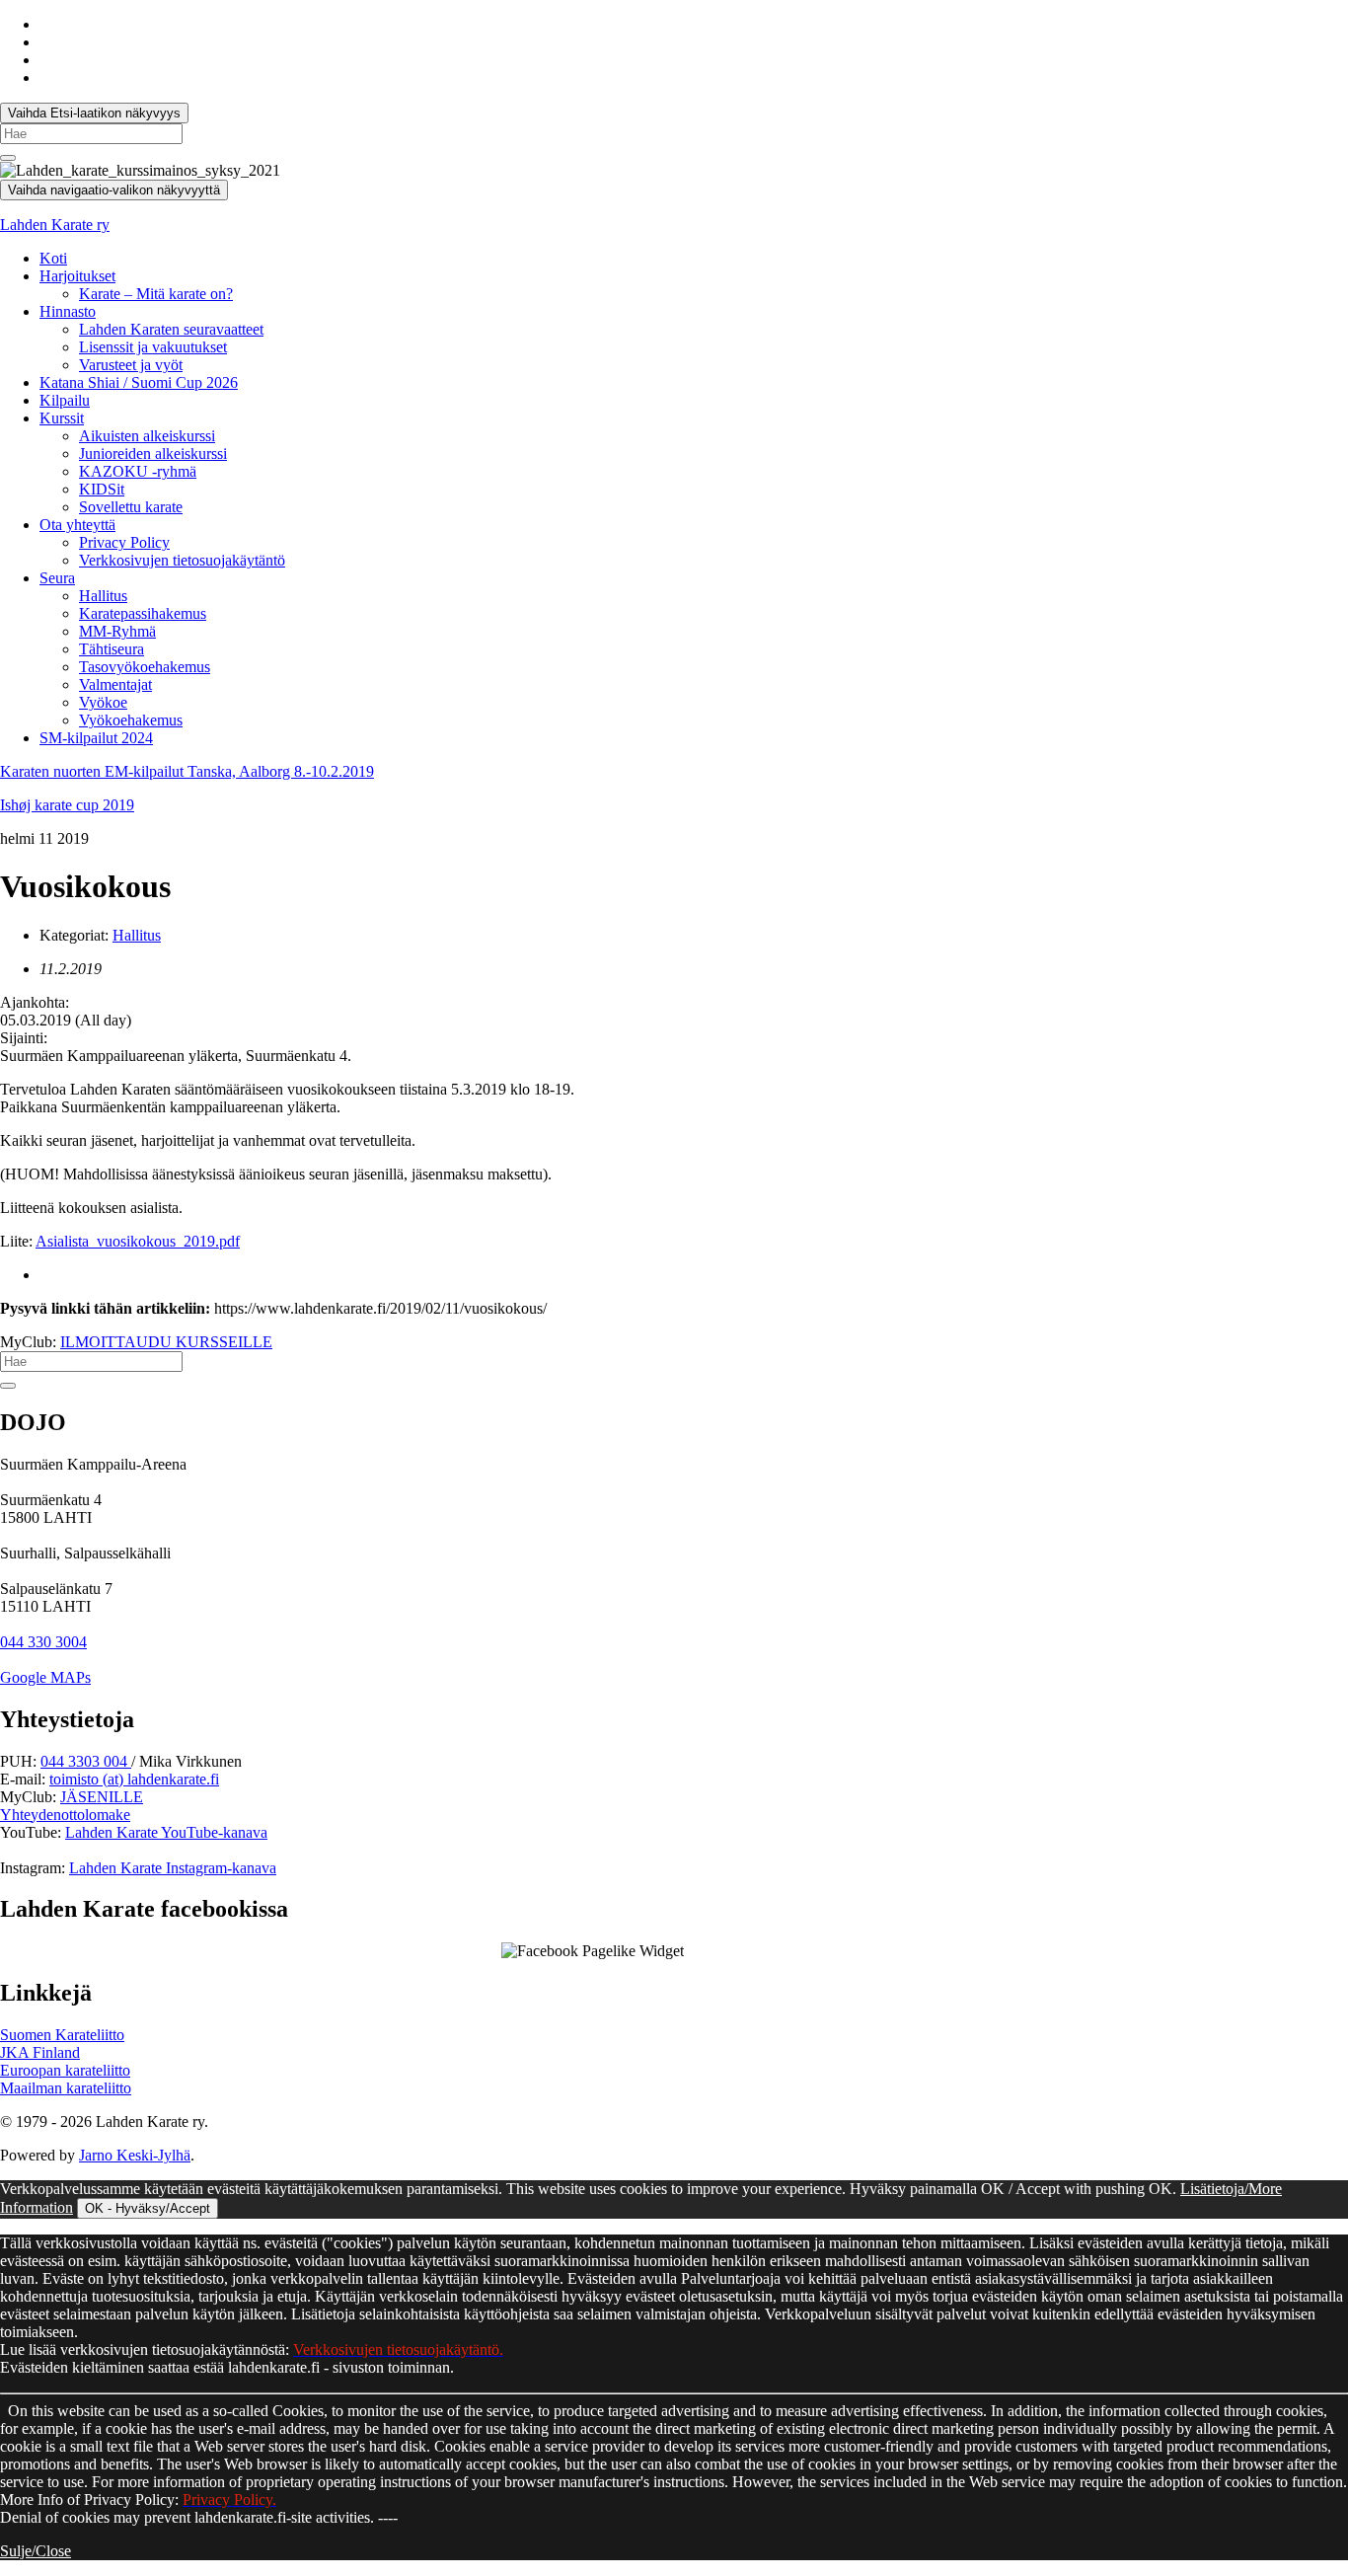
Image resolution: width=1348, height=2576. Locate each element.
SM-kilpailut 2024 (96, 738)
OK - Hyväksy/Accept (148, 2208)
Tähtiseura (112, 649)
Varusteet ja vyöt (131, 365)
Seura (57, 578)
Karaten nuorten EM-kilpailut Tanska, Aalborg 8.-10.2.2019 (187, 771)
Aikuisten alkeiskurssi (147, 436)
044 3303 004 (86, 1761)
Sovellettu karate (131, 507)
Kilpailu (65, 400)
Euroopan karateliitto (65, 2070)
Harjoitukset (77, 276)
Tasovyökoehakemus (145, 667)
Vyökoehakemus (131, 720)
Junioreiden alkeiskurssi (153, 454)
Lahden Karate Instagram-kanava (173, 1868)
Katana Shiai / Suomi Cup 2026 (139, 382)
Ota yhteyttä (77, 525)
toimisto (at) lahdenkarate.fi (134, 1779)
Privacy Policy (124, 542)
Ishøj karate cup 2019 (67, 805)
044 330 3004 (43, 1642)
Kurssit (62, 418)
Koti (53, 258)
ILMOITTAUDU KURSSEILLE (166, 1342)
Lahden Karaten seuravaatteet (171, 329)
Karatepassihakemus (143, 613)
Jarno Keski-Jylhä (135, 2155)
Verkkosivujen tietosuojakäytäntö (182, 560)
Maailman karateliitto (66, 2088)
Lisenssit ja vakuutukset (153, 347)
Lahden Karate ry (55, 225)
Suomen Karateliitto (62, 2035)
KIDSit (102, 489)
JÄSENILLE (102, 1797)
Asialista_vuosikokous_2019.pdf (138, 1241)
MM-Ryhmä (117, 631)
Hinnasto (68, 311)
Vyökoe (103, 702)
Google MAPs (45, 1677)
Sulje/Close (36, 2551)
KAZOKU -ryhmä (138, 471)
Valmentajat (115, 684)
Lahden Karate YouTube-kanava (166, 1832)
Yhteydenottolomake (65, 1815)
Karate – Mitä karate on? (156, 294)
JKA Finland (40, 2052)
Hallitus (103, 596)
